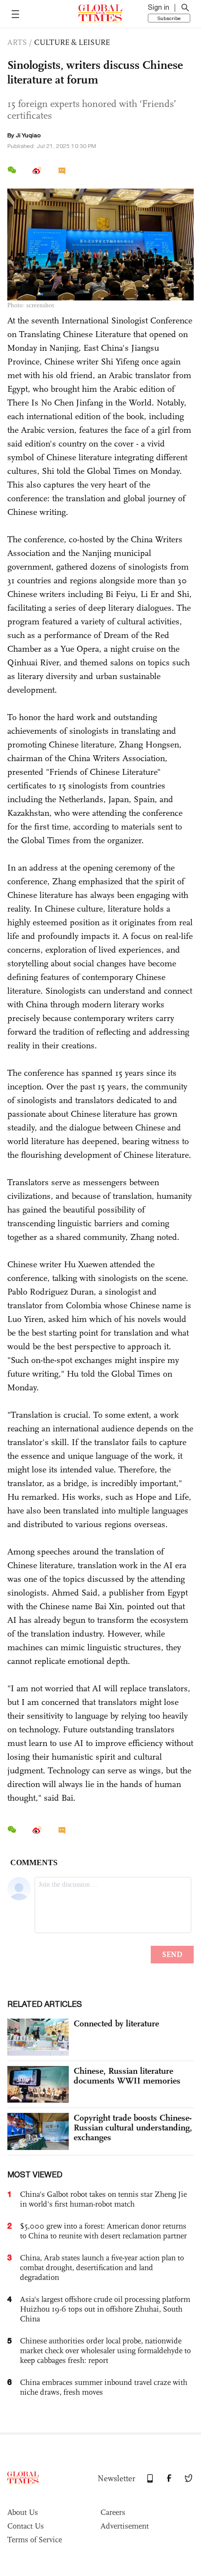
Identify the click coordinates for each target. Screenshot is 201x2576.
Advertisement (125, 2526)
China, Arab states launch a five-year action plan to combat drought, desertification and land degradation (102, 2267)
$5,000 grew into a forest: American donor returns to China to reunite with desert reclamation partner (103, 2231)
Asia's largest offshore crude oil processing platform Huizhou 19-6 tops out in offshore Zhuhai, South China (105, 2309)
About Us (23, 2512)
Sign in (159, 7)
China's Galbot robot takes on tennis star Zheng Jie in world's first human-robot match (103, 2199)
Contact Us (26, 2526)
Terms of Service (35, 2540)
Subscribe (169, 18)
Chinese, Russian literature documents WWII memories (127, 2076)
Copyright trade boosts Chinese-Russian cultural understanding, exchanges (133, 2128)
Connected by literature (116, 2023)
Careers (113, 2512)
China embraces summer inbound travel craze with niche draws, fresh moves (104, 2387)
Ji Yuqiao (28, 135)
